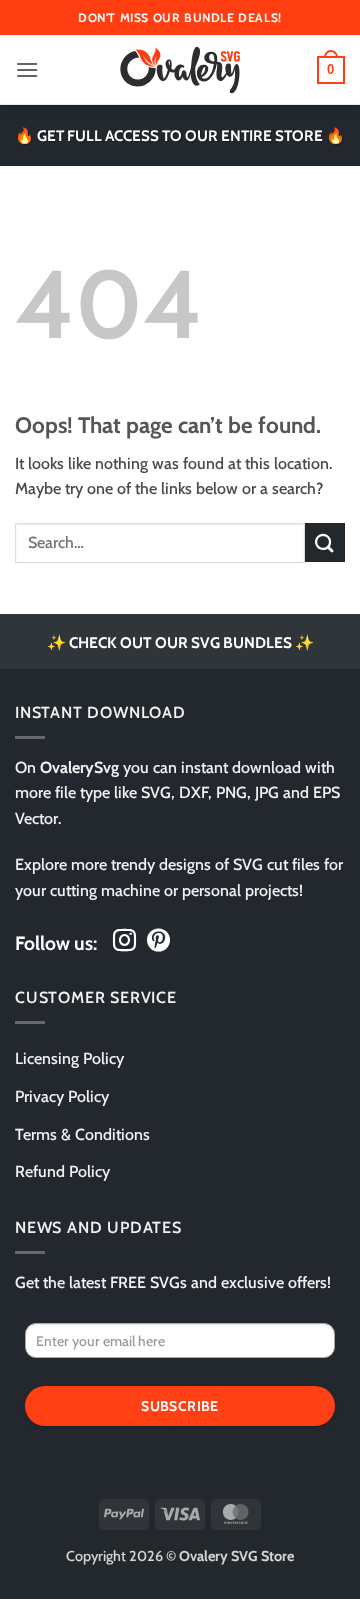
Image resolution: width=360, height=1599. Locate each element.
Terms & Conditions (82, 1134)
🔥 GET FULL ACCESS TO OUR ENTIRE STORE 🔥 (180, 135)
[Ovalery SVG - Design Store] (180, 70)
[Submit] (325, 542)
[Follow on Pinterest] (158, 942)
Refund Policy (62, 1171)
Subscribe (180, 1406)
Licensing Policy (69, 1058)
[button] (27, 69)
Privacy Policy (62, 1096)
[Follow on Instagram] (124, 942)
